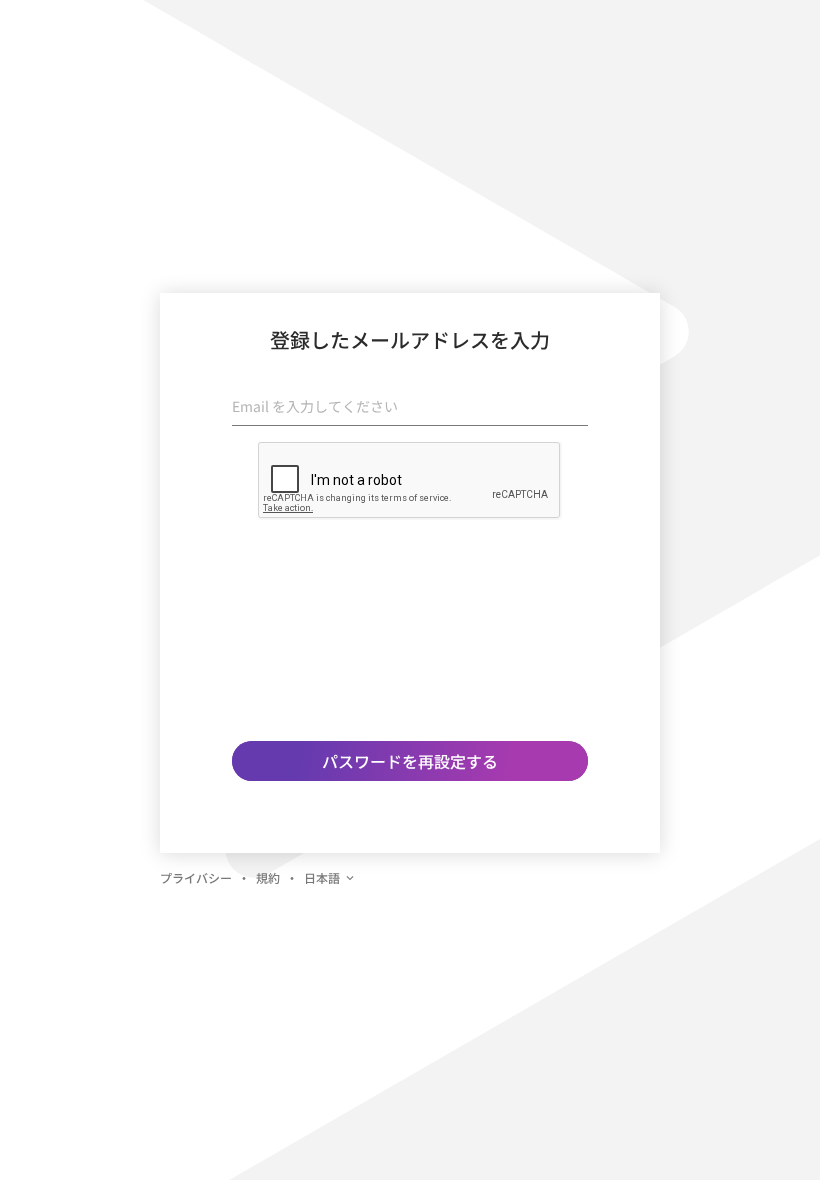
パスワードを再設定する (410, 761)
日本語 (322, 877)
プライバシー (196, 877)
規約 (268, 877)
